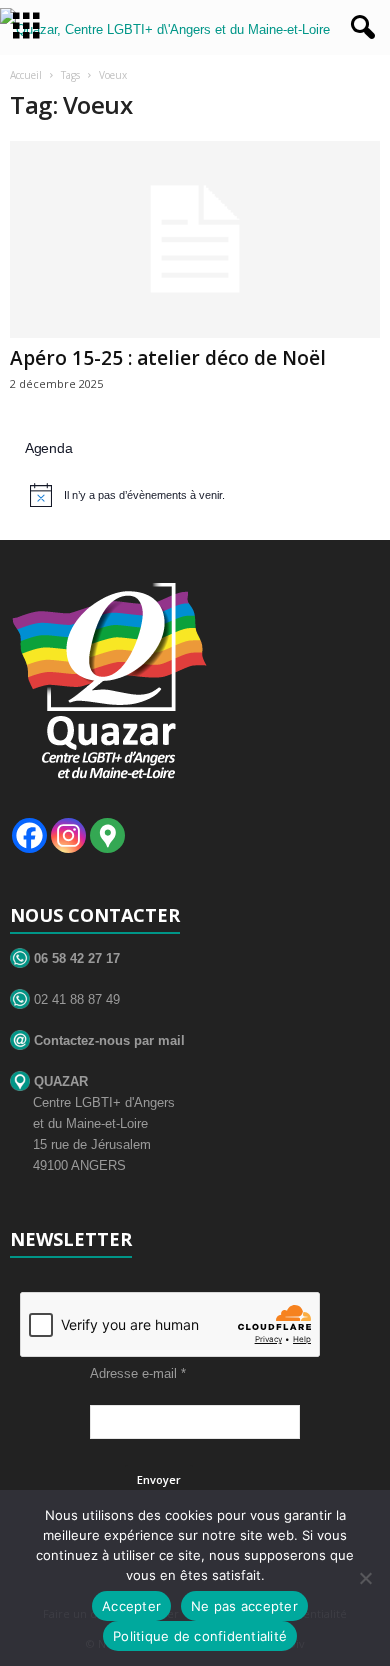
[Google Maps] (107, 835)
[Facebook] (29, 835)
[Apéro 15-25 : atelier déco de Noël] (195, 239)
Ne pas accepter (244, 1606)
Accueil (26, 75)
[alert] (197, 495)
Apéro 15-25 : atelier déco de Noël (168, 358)
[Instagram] (68, 835)
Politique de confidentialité (200, 1636)
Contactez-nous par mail (107, 1040)
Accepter (131, 1606)
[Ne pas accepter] (365, 1578)
